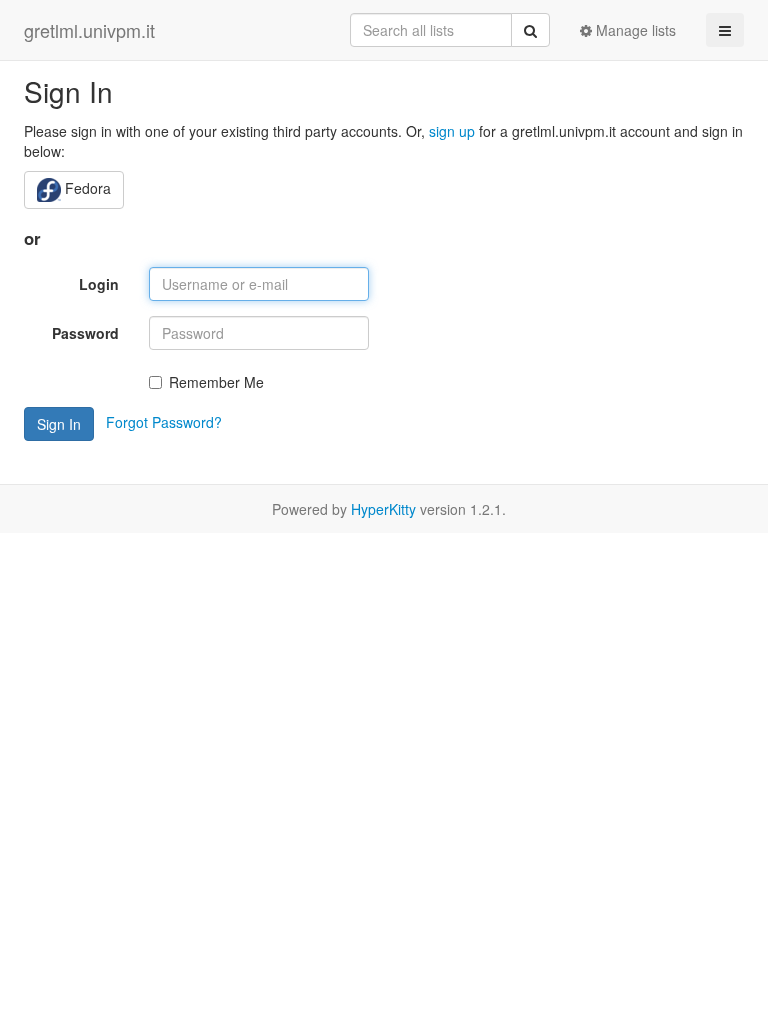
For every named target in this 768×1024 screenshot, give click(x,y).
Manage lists (634, 30)
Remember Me (216, 382)
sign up (452, 131)
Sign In (59, 424)
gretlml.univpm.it (89, 30)
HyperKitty (383, 509)
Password (85, 333)
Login (99, 284)
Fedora (86, 188)
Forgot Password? (164, 422)
